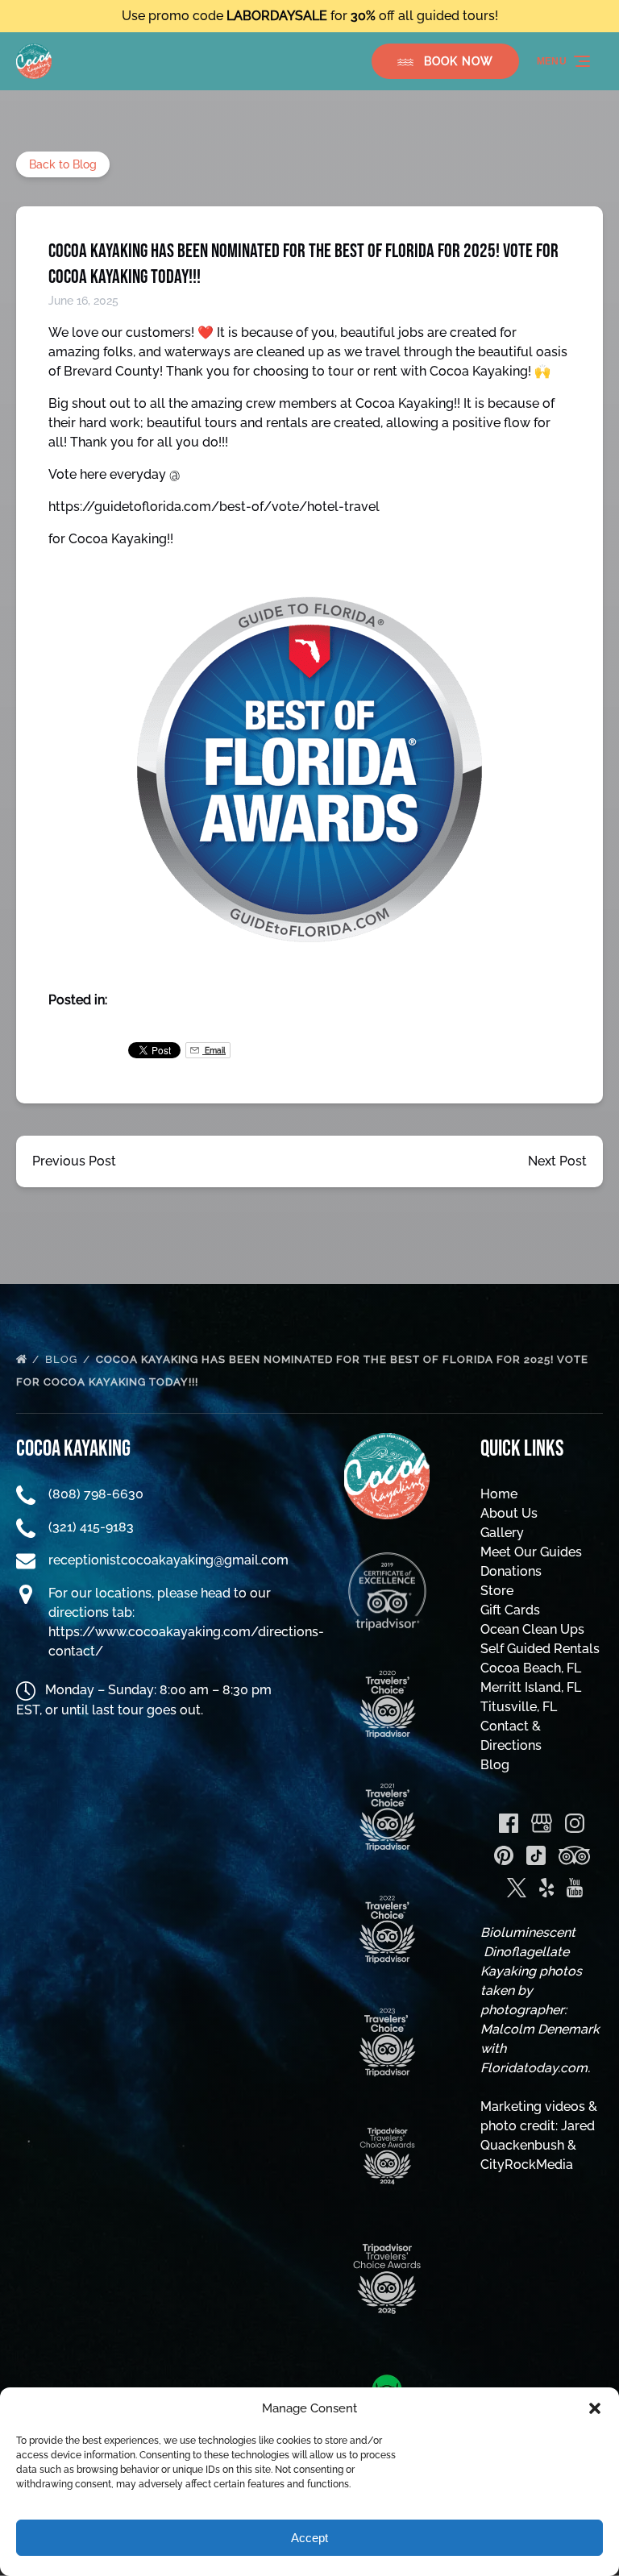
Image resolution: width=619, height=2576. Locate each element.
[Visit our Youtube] (575, 1888)
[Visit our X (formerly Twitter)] (517, 1888)
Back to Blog (63, 164)
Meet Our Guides (531, 1552)
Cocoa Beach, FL (531, 1668)
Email (214, 1050)
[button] (595, 2408)
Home (499, 1494)
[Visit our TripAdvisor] (574, 1855)
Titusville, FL (519, 1707)
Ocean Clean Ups (532, 1629)
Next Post (557, 1161)
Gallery (502, 1533)
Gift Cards (510, 1610)
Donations (511, 1571)
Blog (63, 1359)
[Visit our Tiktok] (536, 1855)
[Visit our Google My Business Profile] (542, 1823)
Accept (309, 2538)
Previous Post (74, 1161)
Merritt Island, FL (531, 1687)
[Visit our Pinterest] (504, 1855)
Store (497, 1591)
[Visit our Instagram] (575, 1823)
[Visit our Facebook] (509, 1823)
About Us (509, 1513)
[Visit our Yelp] (546, 1888)
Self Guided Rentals (540, 1649)
